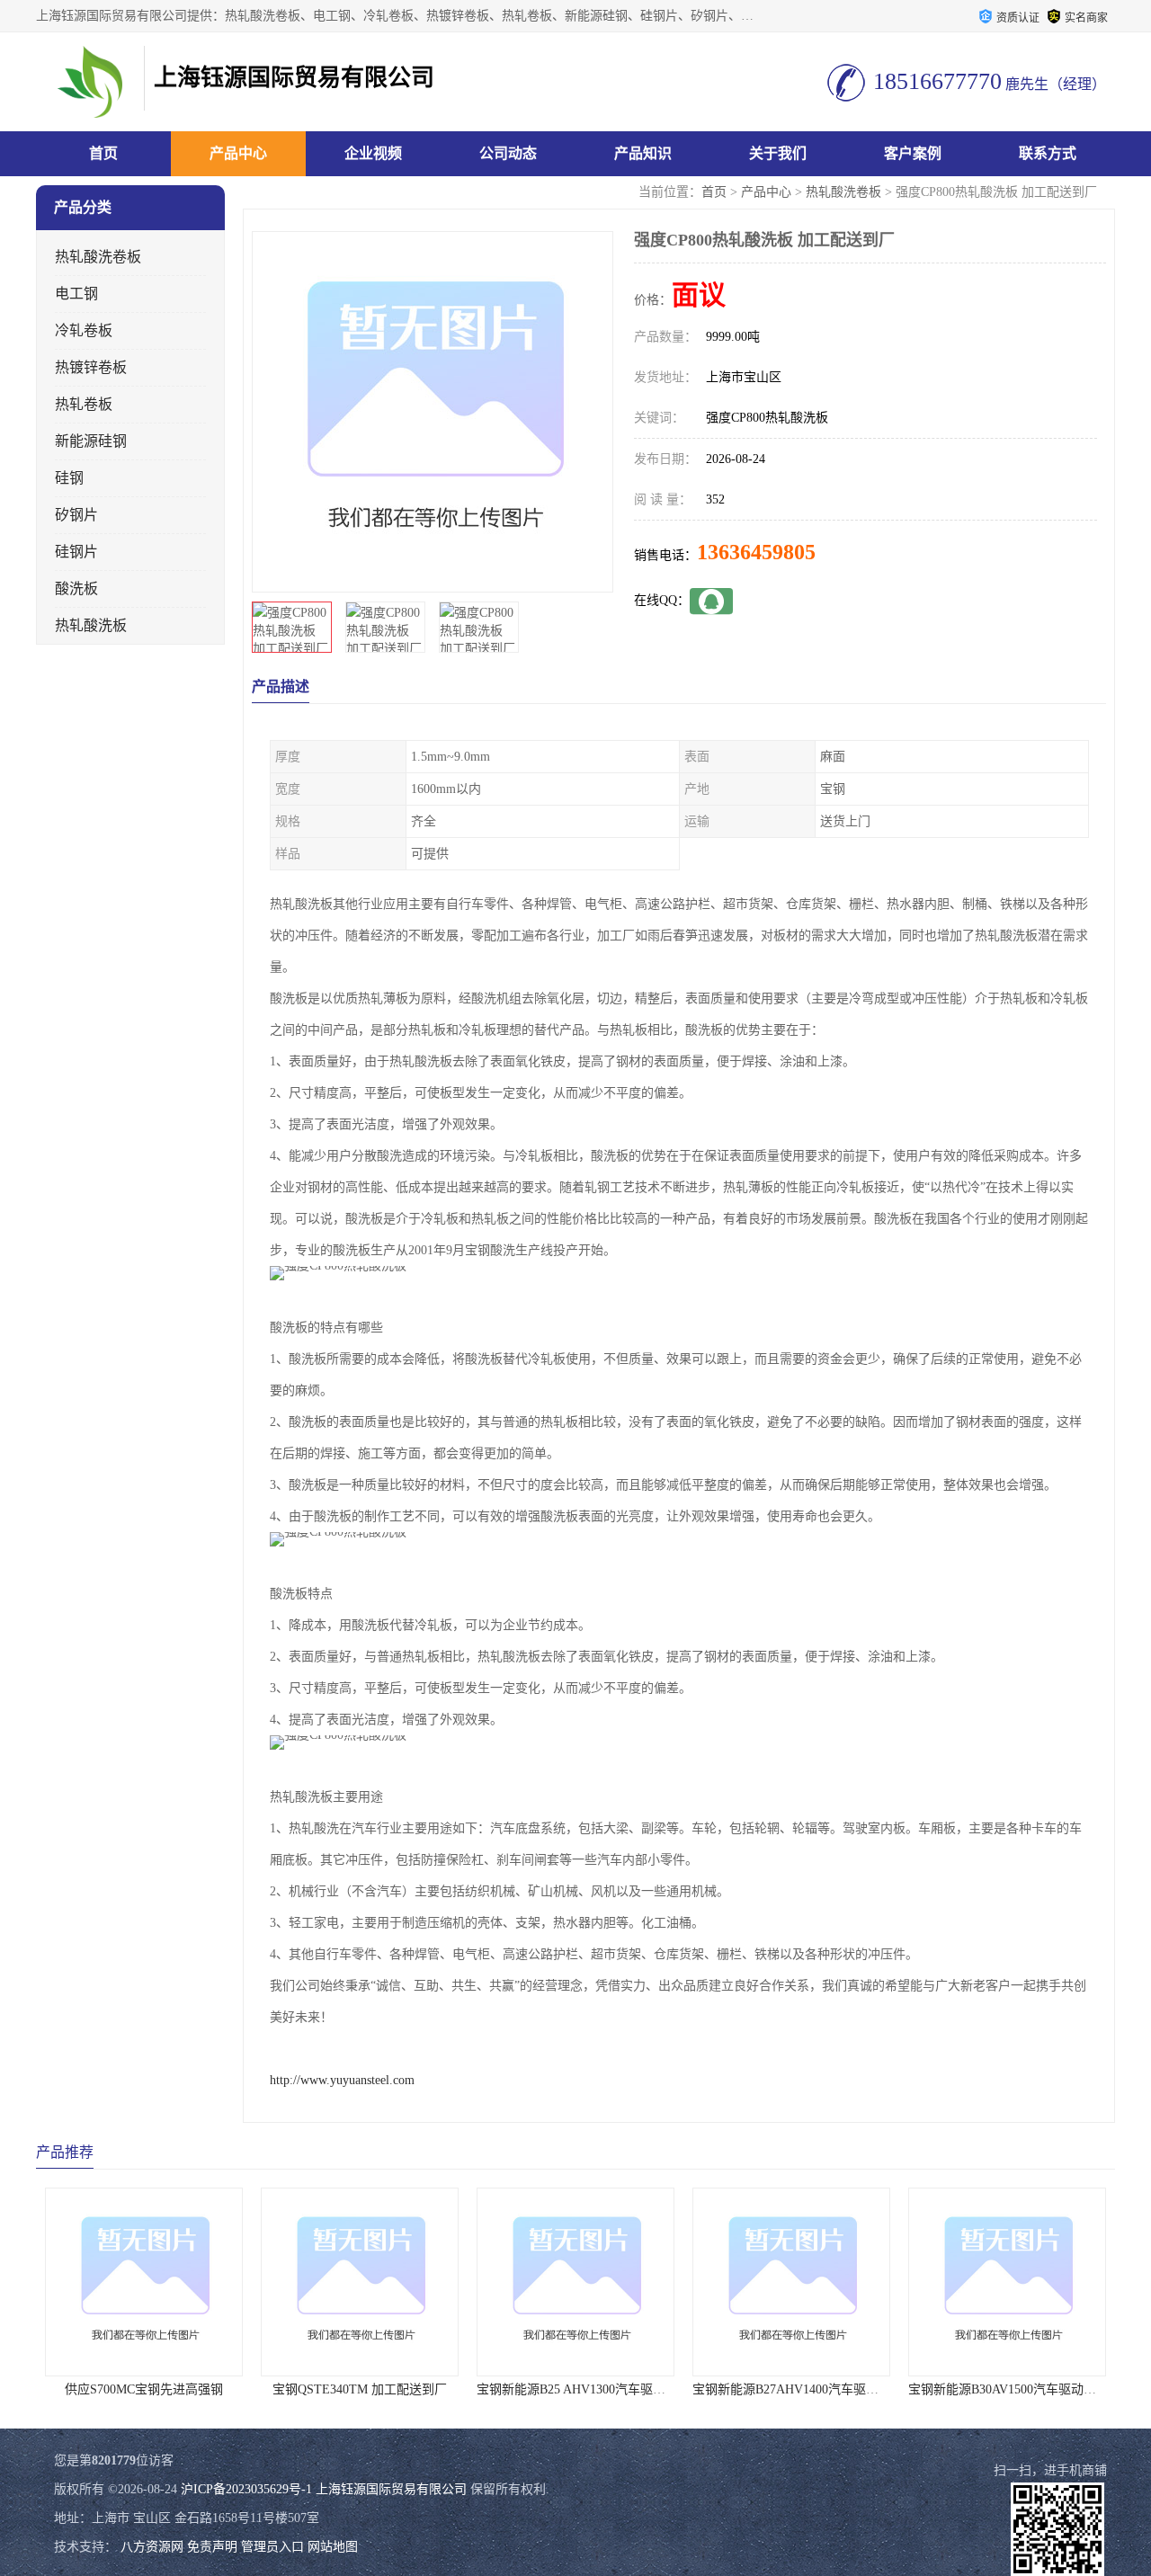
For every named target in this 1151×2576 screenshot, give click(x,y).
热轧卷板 (84, 404)
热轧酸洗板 (91, 625)
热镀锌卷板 (91, 367)
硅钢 (69, 478)
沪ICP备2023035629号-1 (246, 2489)
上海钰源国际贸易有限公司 (391, 2489)
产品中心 (238, 153)
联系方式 (1048, 153)
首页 (103, 153)
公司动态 (508, 153)
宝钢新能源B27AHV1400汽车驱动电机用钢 (625, 2389)
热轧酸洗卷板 (843, 192)
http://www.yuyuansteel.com (342, 2080)
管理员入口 (272, 2547)
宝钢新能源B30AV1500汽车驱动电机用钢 (835, 2389)
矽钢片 (76, 515)
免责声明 (212, 2547)
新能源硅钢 (91, 441)
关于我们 (778, 153)
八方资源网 (152, 2547)
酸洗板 (76, 588)
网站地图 (333, 2547)
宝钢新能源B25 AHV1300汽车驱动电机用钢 (410, 2389)
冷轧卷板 (84, 330)
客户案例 (913, 153)
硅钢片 (76, 552)
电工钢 (76, 294)
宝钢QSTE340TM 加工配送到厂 (174, 2389)
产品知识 (643, 153)
